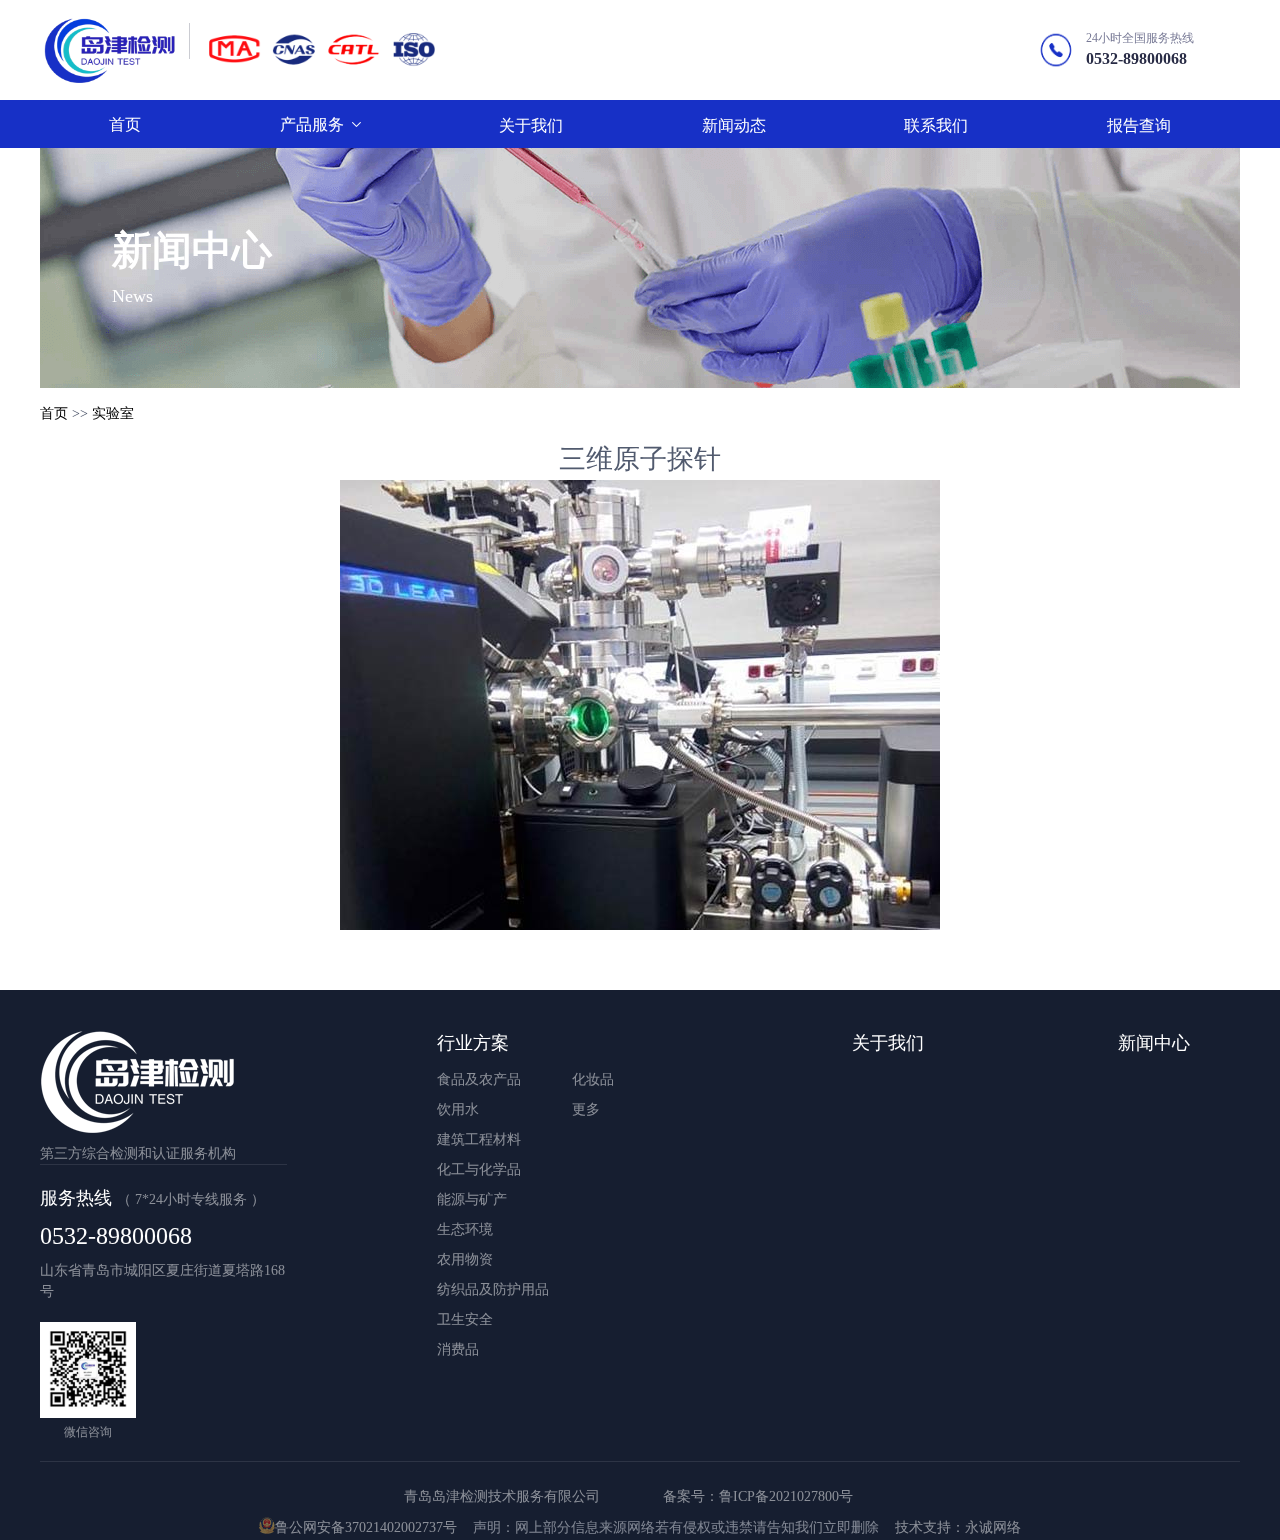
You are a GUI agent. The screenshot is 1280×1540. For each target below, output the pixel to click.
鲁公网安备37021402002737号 (366, 1527)
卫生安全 (465, 1319)
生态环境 (465, 1229)
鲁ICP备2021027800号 (786, 1496)
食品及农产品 (479, 1079)
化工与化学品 (479, 1169)
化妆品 (593, 1079)
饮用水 (458, 1109)
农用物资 (465, 1259)
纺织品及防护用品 (493, 1289)
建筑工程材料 (479, 1139)
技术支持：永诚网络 (958, 1527)
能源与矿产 (472, 1199)
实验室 (113, 413)
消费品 (458, 1349)
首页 (54, 413)
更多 (586, 1109)
